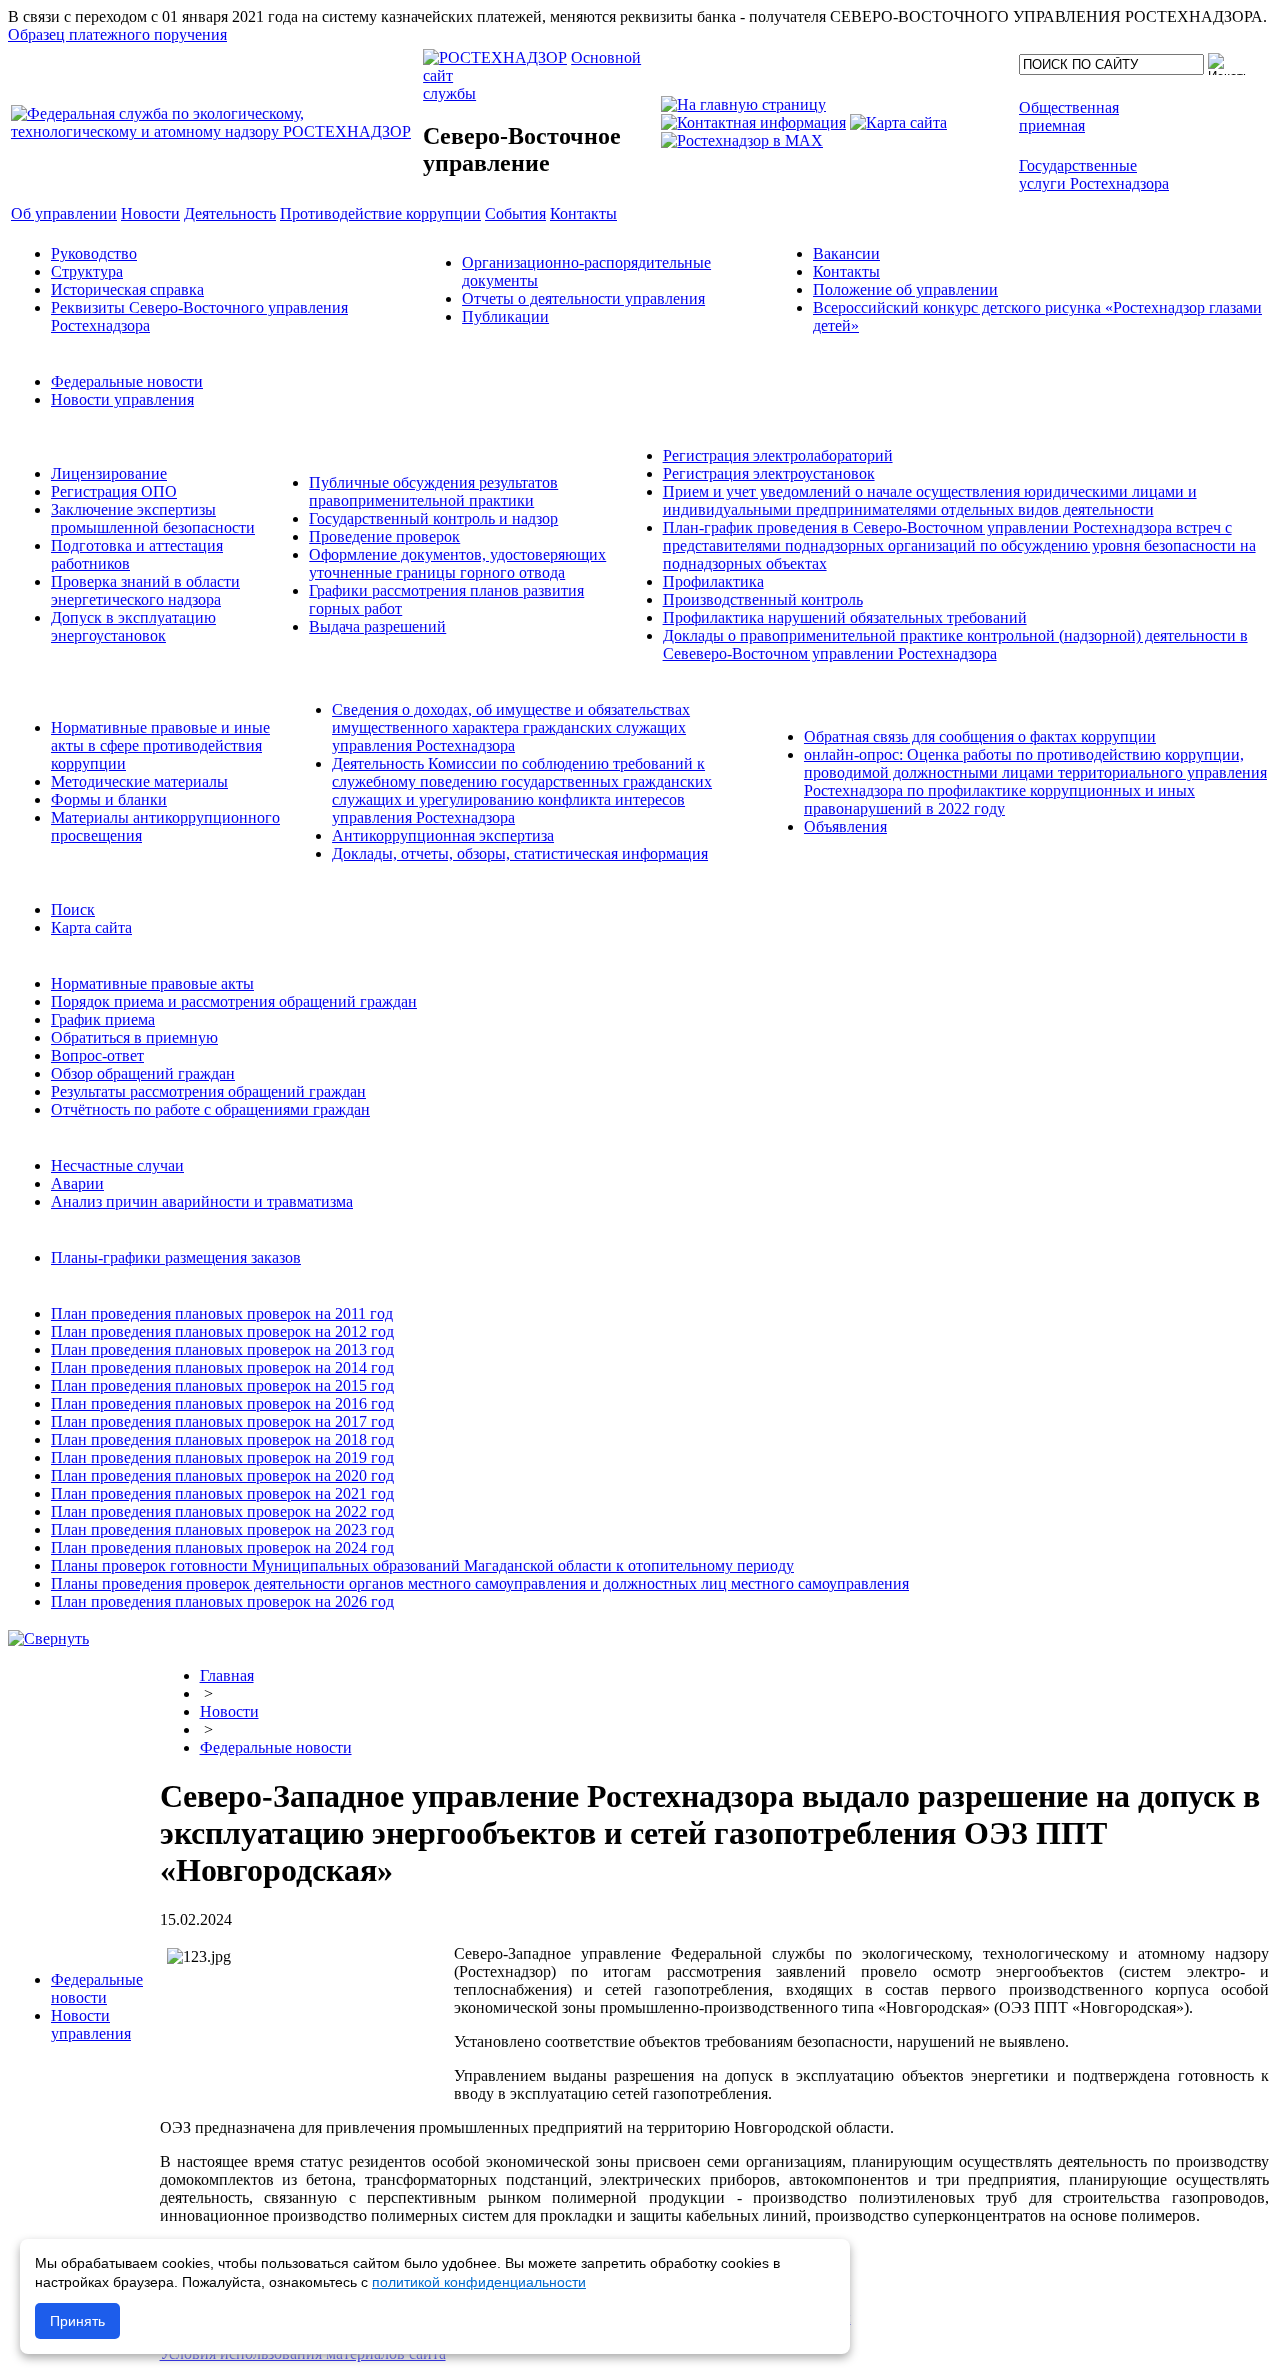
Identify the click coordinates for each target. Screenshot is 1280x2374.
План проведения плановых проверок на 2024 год (222, 1547)
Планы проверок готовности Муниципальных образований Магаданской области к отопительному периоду (422, 1565)
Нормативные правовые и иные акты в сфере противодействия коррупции (160, 745)
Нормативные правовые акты (152, 983)
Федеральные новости (127, 381)
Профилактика (713, 581)
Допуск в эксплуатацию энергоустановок (133, 626)
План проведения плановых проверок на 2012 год (222, 1331)
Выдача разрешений (377, 626)
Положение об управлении (905, 289)
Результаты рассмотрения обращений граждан (208, 1091)
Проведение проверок (384, 536)
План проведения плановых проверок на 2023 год (222, 1529)
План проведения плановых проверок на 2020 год (222, 1475)
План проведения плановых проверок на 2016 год (222, 1403)
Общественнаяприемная (1069, 116)
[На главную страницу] (743, 104)
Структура (87, 271)
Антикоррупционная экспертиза (443, 835)
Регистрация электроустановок (769, 473)
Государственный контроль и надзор (433, 518)
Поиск (73, 909)
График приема (103, 1019)
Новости (229, 1711)
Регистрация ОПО (114, 491)
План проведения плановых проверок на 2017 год (222, 1421)
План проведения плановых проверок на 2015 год (222, 1385)
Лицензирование (109, 473)
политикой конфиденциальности (479, 2282)
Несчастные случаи (117, 1165)
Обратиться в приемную (134, 1037)
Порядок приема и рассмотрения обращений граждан (234, 1001)
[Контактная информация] (753, 122)
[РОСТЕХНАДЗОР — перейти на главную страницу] (215, 131)
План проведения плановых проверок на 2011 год (222, 1313)
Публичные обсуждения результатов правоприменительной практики (433, 491)
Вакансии (846, 253)
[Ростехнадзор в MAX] (742, 140)
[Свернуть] (48, 1638)
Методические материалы (139, 781)
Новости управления (122, 399)
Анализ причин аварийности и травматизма (202, 1201)
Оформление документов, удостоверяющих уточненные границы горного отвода (457, 563)
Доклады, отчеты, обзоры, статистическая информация (520, 853)
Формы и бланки (109, 799)
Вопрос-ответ (97, 1055)
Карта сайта (91, 927)
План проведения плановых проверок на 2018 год (222, 1439)
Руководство (94, 253)
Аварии (77, 1183)
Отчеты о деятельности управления (583, 298)
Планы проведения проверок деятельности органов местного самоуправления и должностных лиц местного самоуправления (480, 1583)
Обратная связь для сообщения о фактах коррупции (980, 736)
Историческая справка (127, 289)
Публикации (505, 316)
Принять (77, 2321)
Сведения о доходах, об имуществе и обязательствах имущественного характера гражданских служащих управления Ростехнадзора (511, 727)
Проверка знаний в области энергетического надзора (145, 590)
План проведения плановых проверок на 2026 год (222, 1601)
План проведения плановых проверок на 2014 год (222, 1367)
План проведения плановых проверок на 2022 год (222, 1511)
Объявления (845, 826)
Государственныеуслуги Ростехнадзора (1094, 174)
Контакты (846, 271)
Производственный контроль (763, 599)
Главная (227, 1675)
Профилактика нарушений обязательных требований (845, 617)
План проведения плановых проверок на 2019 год (222, 1457)
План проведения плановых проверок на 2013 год (222, 1349)
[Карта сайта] (898, 122)
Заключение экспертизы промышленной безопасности (153, 518)
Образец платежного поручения (117, 34)
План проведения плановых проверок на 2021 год (222, 1493)
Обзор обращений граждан (143, 1073)
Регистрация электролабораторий (778, 455)
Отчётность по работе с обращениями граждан (210, 1109)
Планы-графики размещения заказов (176, 1257)
